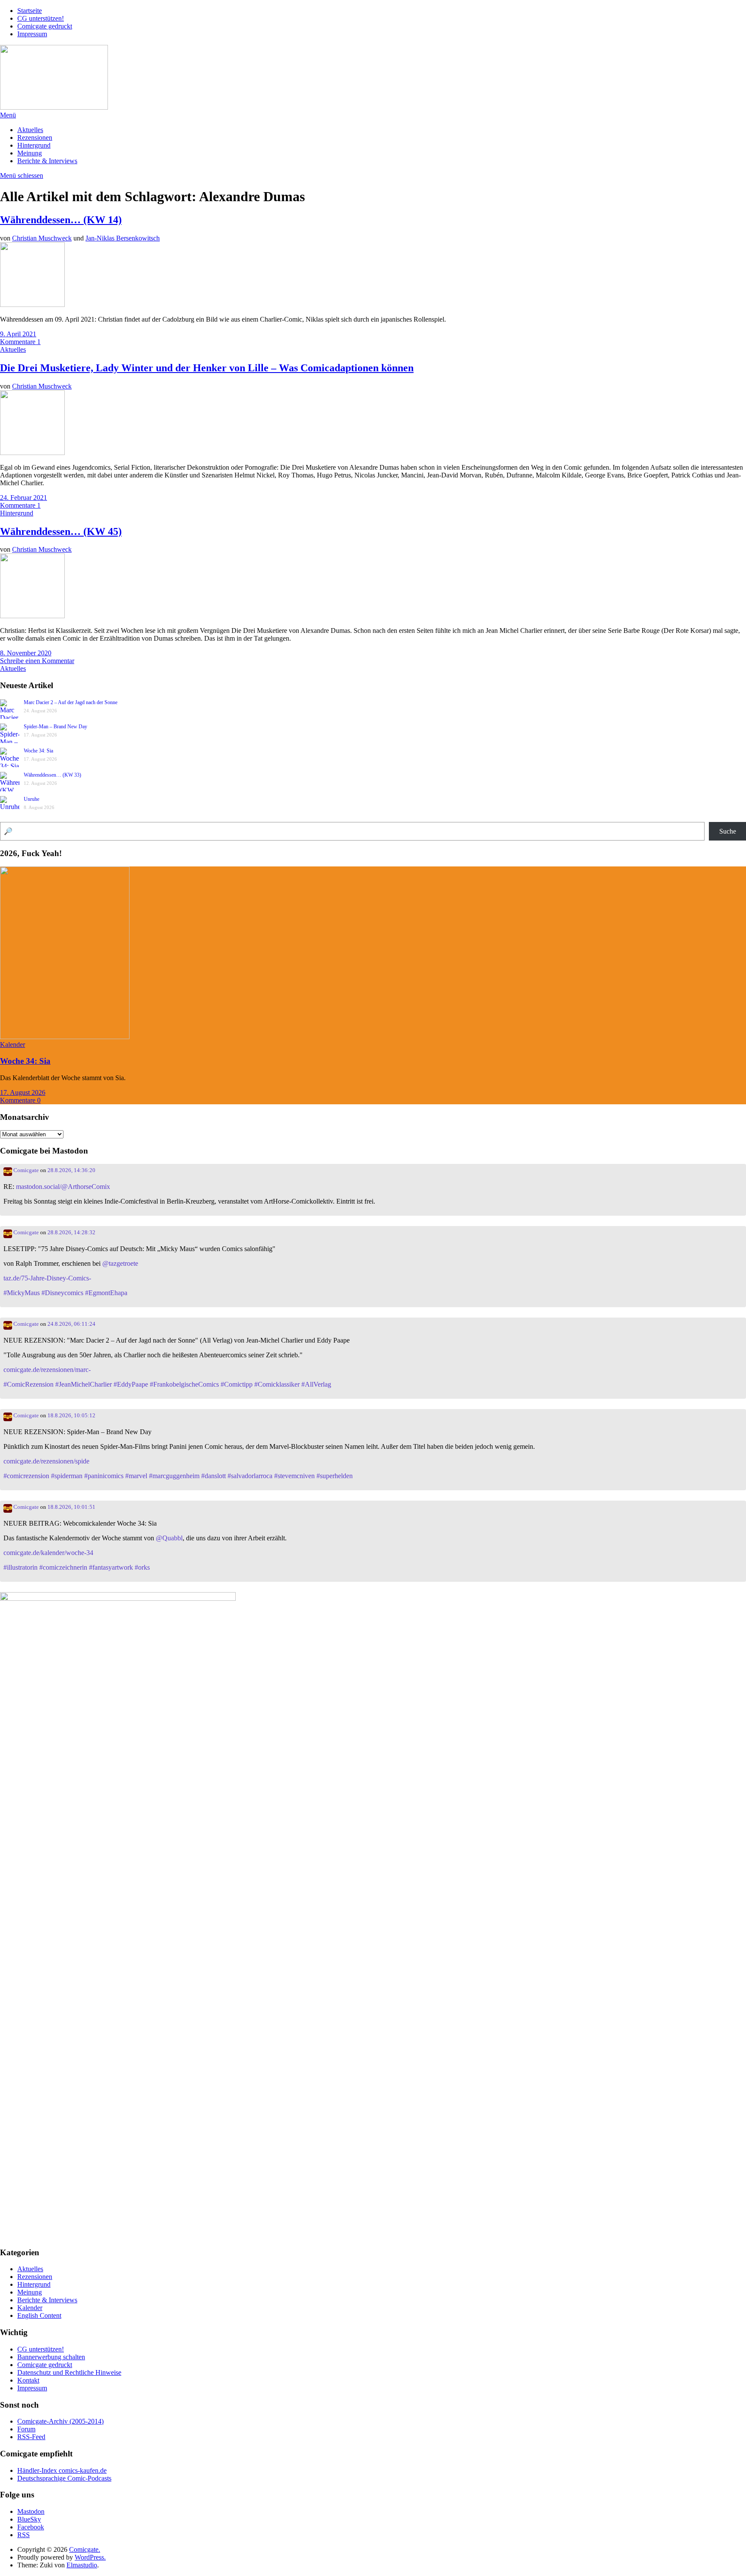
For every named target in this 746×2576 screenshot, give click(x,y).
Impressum (32, 34)
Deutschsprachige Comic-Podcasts (64, 2478)
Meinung (30, 153)
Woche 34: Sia (38, 751)
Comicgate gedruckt (45, 26)
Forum (26, 2429)
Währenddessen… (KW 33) (52, 775)
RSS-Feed (31, 2437)
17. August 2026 (23, 1092)
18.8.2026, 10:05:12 (71, 1416)
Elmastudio (82, 2565)
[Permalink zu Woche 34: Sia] (65, 1037)
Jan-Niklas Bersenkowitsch (123, 238)
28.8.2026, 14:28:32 (71, 1233)
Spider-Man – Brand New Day (55, 727)
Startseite (30, 11)
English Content (39, 2315)
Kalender (13, 1045)
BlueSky (29, 2519)
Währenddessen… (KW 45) (61, 531)
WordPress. (90, 2557)
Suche (728, 831)
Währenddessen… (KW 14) (61, 220)
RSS (24, 2535)
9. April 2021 (18, 334)
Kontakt (28, 2380)
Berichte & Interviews (47, 161)
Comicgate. (85, 2549)
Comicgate (25, 1170)
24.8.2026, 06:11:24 (71, 1324)
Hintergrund (34, 145)
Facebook (31, 2527)
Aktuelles (30, 130)
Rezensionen (35, 137)
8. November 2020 (26, 653)
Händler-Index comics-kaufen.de (62, 2470)
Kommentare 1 (20, 342)
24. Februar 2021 (24, 498)
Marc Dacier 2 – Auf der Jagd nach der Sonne (71, 702)
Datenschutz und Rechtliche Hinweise (69, 2372)
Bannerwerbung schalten (51, 2357)
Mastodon (31, 2511)
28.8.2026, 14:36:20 (71, 1170)
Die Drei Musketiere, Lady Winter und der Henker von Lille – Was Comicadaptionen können (207, 368)
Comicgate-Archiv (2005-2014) (60, 2421)
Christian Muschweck (42, 238)
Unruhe (32, 799)
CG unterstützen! (41, 18)
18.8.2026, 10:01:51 (71, 1507)
